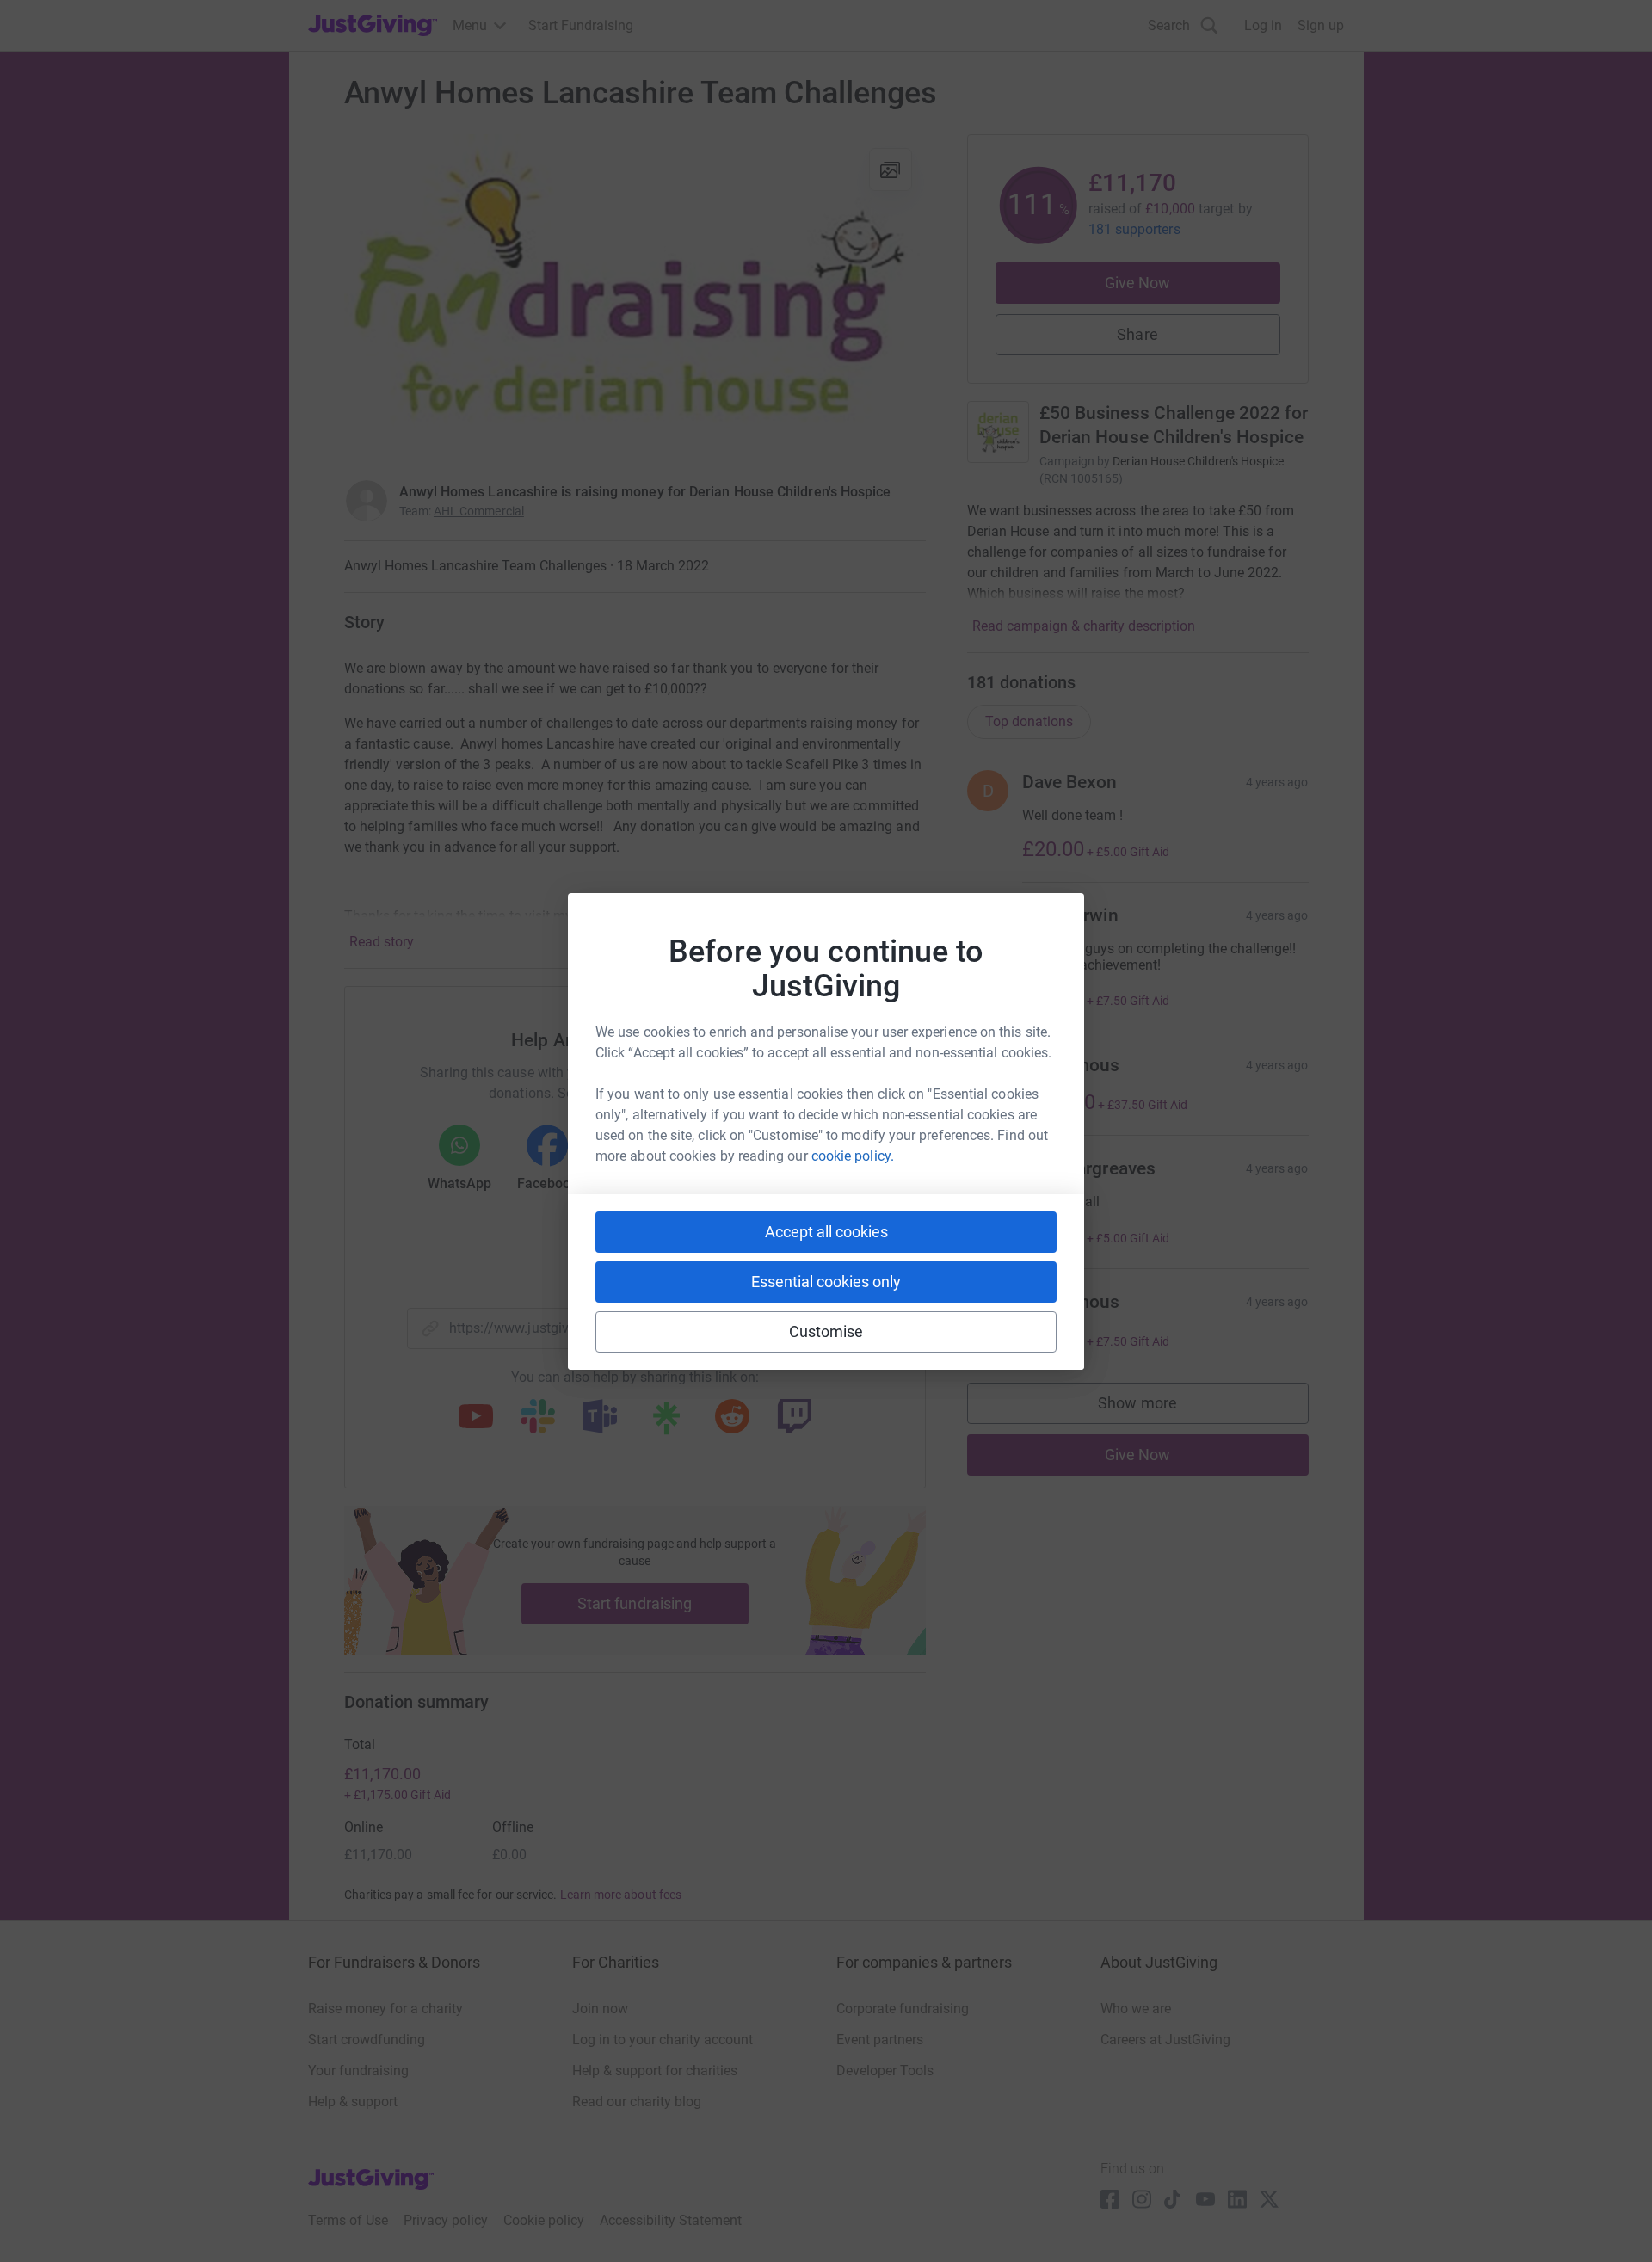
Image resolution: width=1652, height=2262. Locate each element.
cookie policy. (853, 1156)
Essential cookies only (826, 1282)
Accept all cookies (826, 1232)
